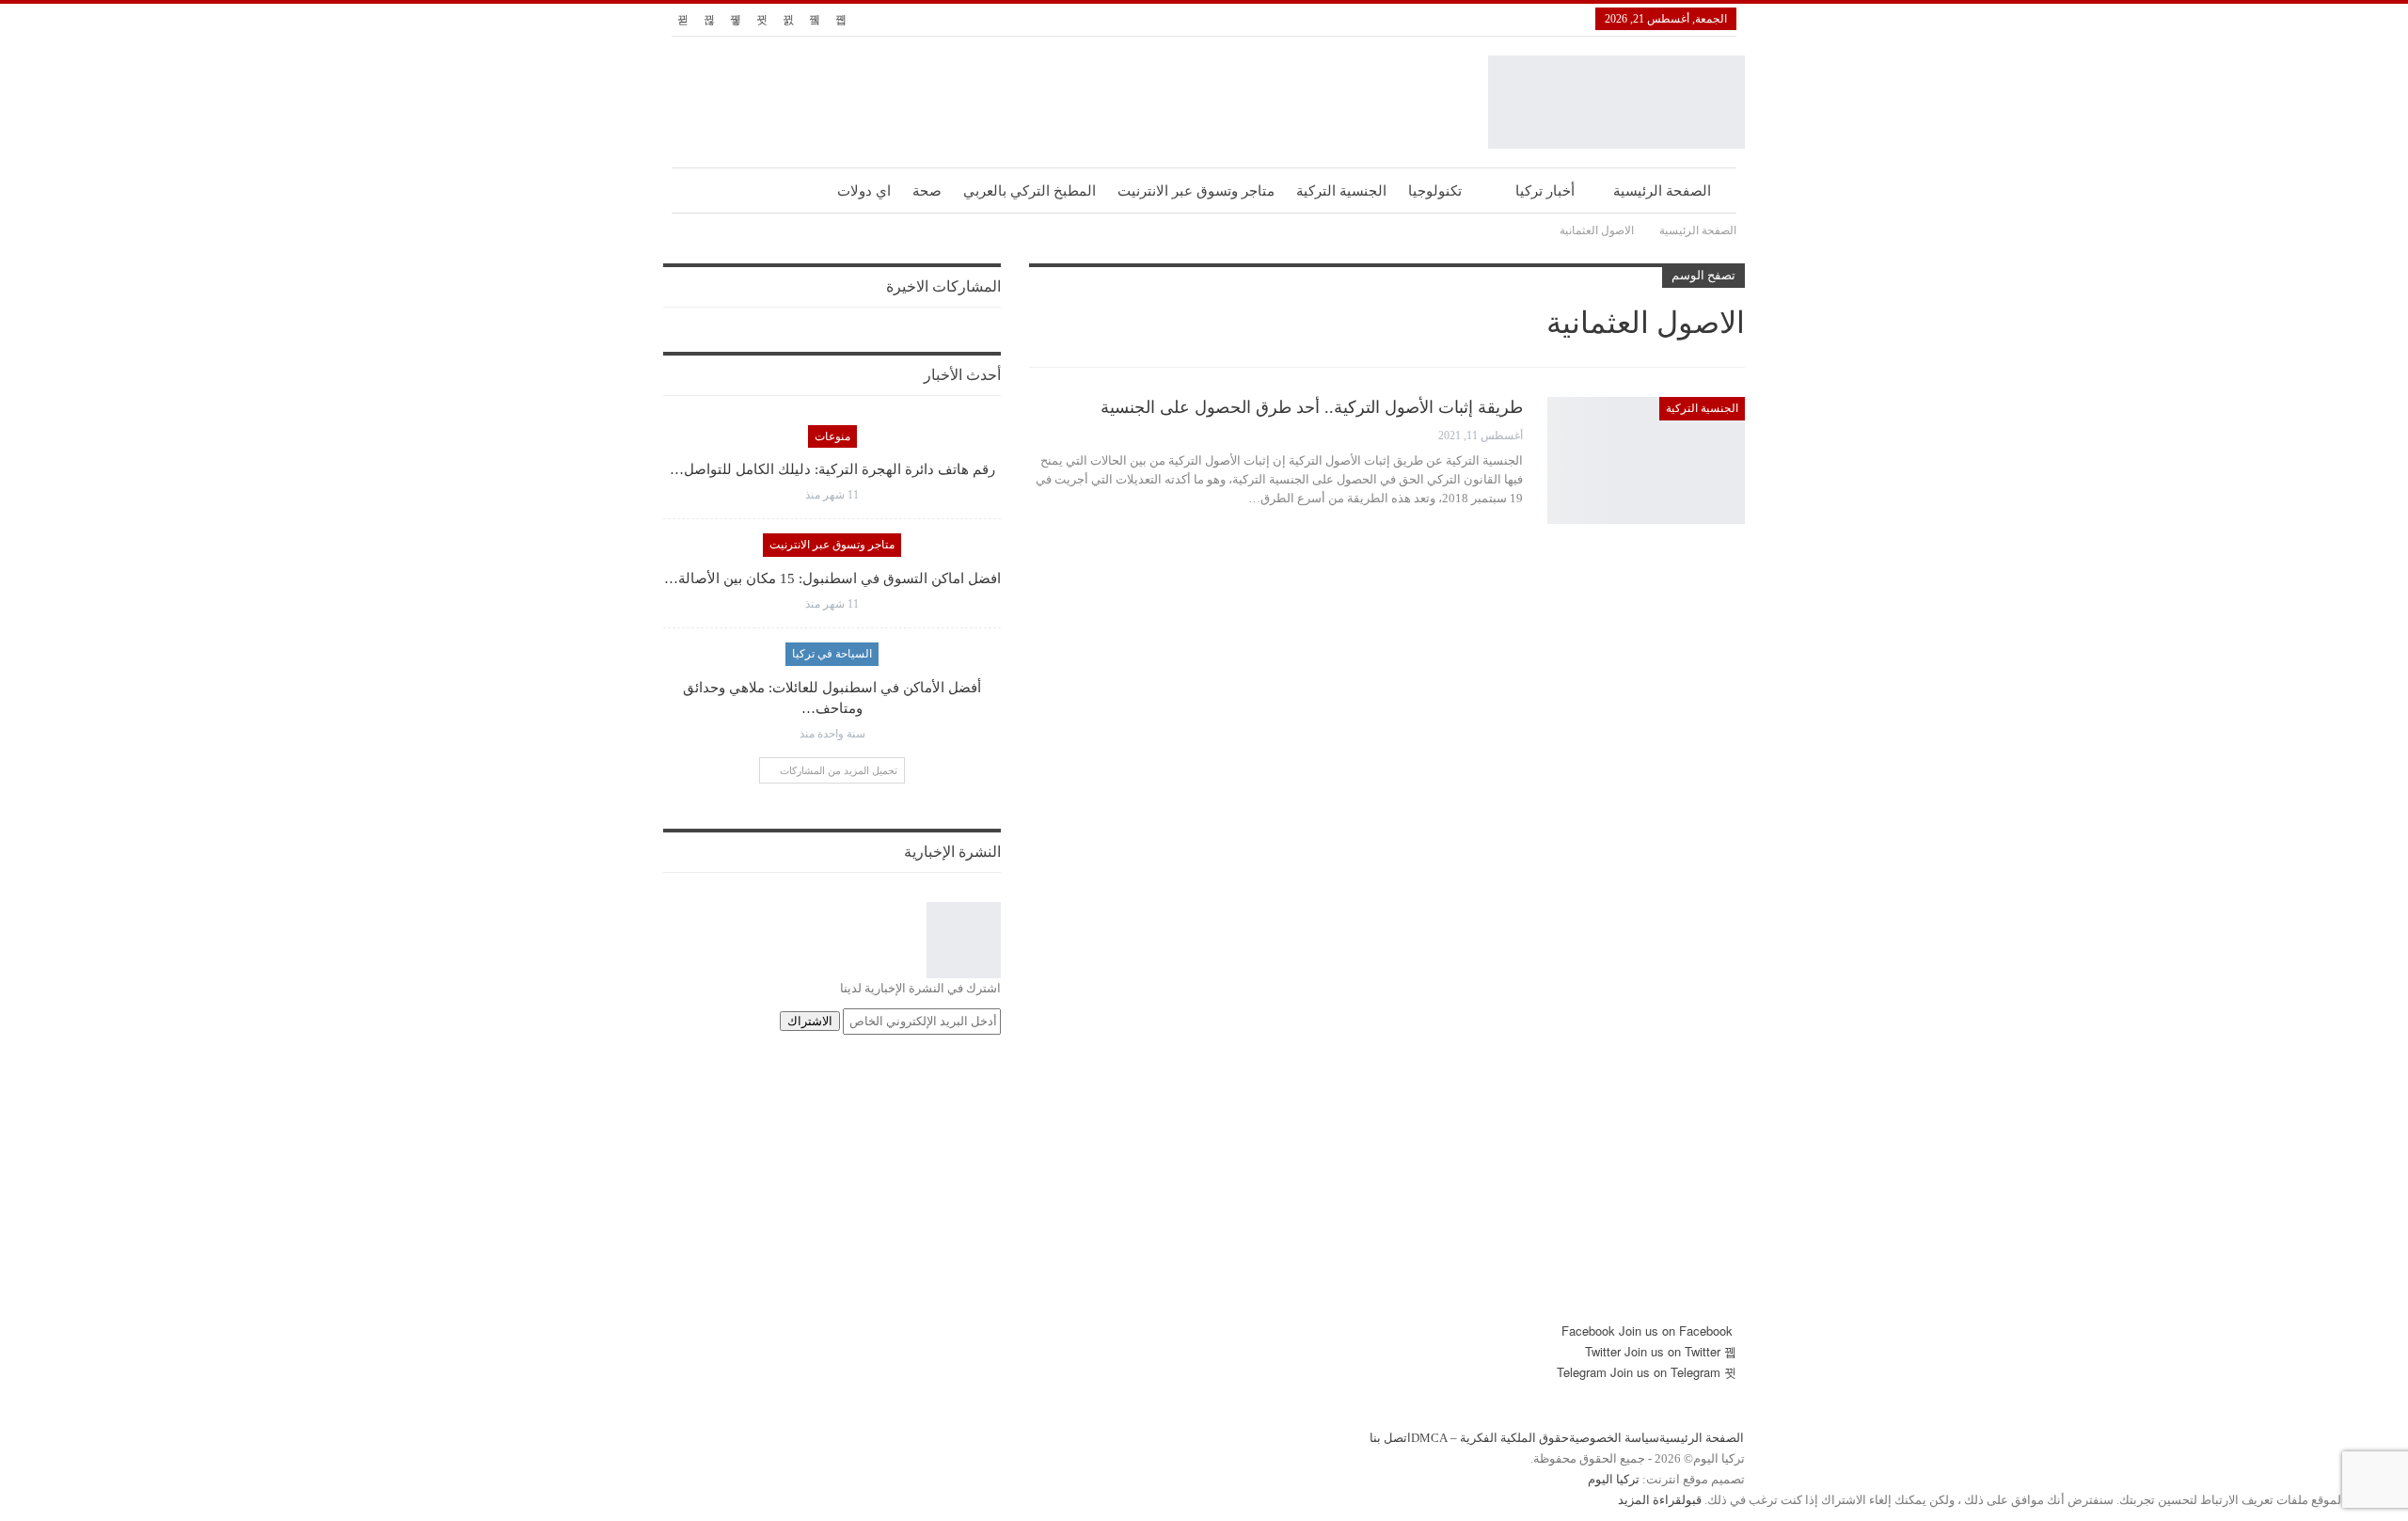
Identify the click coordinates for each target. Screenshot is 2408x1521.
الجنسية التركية (1341, 191)
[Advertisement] (1204, 1189)
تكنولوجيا (1435, 191)
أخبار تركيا (1545, 191)
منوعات (832, 436)
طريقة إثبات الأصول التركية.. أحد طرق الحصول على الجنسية (1312, 407)
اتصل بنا (1390, 1438)
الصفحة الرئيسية (1662, 191)
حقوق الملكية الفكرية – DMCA (1490, 1438)
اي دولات (864, 191)
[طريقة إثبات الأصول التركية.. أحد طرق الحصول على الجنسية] (1646, 460)
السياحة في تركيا (832, 654)
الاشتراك (810, 1021)
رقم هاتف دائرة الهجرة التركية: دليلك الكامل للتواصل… (832, 469)
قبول (1692, 1500)
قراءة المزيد (1650, 1500)
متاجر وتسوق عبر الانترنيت (1196, 191)
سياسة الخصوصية (1614, 1438)
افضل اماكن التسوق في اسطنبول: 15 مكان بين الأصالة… (832, 578)
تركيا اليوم (1614, 1479)
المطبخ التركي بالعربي (1030, 191)
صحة (927, 191)
